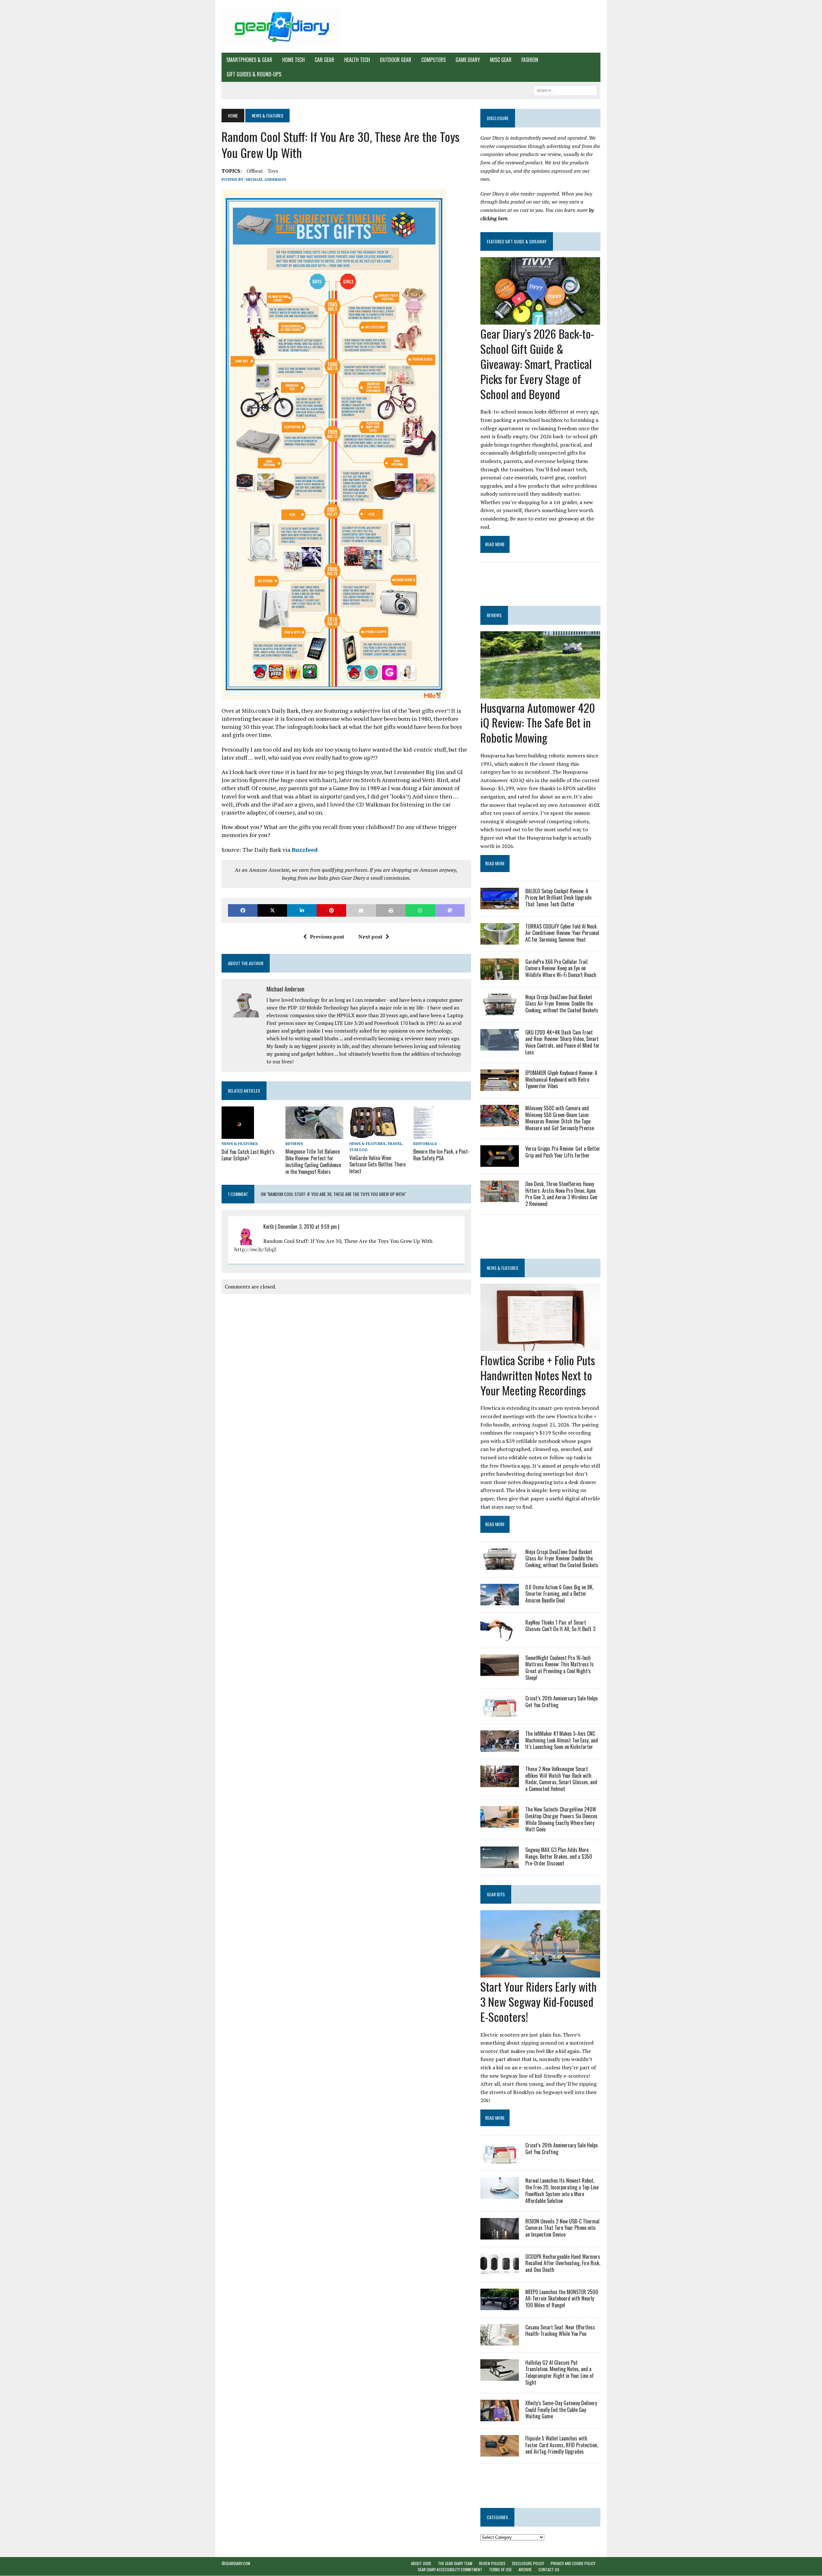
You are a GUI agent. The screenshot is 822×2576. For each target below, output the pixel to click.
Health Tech (357, 60)
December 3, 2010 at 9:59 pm (307, 1227)
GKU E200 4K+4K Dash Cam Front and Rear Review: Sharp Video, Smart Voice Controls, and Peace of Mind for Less (562, 1042)
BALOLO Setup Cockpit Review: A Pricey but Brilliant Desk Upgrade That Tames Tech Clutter (558, 898)
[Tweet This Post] (272, 910)
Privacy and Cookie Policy (573, 2563)
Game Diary (468, 60)
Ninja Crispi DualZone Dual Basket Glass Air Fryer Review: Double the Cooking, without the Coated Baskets (562, 1004)
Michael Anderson (266, 179)
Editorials (425, 1144)
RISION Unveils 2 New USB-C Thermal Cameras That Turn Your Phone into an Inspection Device (562, 2228)
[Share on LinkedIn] (302, 910)
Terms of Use (500, 2570)
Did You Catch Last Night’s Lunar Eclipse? (248, 1155)
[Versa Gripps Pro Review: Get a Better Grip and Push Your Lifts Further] (500, 1162)
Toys (273, 171)
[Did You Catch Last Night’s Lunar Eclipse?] (238, 1135)
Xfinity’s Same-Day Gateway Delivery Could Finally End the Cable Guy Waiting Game (561, 2410)
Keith (269, 1227)
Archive (525, 2570)
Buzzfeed (305, 850)
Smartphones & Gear (249, 60)
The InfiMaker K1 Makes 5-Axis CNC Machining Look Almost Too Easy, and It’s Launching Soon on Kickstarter (562, 1740)
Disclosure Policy (528, 2563)
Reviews (294, 1144)
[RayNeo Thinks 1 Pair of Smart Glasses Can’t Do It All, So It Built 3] (500, 1636)
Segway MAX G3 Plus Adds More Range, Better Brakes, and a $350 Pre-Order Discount (559, 1856)
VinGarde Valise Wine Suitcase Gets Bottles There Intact (377, 1165)
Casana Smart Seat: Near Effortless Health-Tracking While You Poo (560, 2331)
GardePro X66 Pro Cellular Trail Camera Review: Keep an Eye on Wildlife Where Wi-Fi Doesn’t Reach (561, 968)
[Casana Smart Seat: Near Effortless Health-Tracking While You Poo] (500, 2341)
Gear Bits (496, 1894)
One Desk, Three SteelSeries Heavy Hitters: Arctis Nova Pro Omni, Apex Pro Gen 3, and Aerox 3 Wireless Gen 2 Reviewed (561, 1194)
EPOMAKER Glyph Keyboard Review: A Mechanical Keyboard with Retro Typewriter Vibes (561, 1079)
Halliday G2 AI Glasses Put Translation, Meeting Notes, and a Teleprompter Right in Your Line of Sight (560, 2372)
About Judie (421, 2563)
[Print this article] (391, 910)
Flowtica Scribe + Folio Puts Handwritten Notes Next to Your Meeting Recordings (538, 1375)
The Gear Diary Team (455, 2563)
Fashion (530, 60)
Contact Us (549, 2570)
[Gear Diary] (282, 26)
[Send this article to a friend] (361, 910)
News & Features (240, 1144)
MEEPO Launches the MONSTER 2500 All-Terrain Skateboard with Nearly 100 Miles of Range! (562, 2299)
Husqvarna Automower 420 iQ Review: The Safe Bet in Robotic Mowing (538, 723)
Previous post (327, 937)
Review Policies (492, 2563)
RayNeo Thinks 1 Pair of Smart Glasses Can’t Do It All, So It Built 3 (560, 1626)
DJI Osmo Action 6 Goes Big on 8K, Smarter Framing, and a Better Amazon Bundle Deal (559, 1594)
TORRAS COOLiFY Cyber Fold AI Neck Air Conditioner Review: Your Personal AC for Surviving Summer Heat (562, 933)
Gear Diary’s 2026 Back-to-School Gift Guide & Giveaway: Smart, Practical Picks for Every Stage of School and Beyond (537, 363)
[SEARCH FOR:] (565, 90)
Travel (395, 1144)
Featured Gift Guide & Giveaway (517, 241)
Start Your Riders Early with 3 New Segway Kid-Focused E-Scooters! (538, 2001)
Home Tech (293, 60)
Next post (370, 937)
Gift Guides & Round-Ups (254, 74)
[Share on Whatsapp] (420, 910)
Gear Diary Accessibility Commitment (450, 2570)
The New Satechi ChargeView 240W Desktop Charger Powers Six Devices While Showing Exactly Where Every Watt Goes (561, 1819)
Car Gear (324, 60)
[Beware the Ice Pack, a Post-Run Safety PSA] (424, 1134)
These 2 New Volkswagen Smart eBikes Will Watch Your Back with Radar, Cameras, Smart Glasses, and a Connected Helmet (561, 1779)
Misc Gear (501, 60)
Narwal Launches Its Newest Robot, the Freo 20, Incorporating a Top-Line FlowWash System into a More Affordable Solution (562, 2190)
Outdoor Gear (396, 60)
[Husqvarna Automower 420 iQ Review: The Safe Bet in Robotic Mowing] (540, 694)
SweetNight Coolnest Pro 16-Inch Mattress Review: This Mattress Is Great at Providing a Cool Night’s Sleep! (560, 1668)
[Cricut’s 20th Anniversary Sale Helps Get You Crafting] (500, 1712)
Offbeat (255, 171)
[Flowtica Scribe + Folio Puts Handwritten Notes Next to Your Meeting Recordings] (540, 1347)
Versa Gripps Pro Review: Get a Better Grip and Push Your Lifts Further (563, 1152)
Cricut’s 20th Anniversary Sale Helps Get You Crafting (562, 1702)
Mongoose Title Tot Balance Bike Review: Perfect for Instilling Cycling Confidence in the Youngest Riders (313, 1161)
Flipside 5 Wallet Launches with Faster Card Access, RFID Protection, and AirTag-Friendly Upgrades (562, 2445)
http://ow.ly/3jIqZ (255, 1249)
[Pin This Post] (331, 910)
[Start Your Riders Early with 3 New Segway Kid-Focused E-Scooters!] (540, 1973)
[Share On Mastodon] (450, 910)
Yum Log (359, 1150)
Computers (433, 60)
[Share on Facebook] (243, 910)
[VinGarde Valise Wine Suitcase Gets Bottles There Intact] (373, 1135)
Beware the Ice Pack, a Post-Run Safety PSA (442, 1155)
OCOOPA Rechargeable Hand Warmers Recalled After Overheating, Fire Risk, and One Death (563, 2263)
